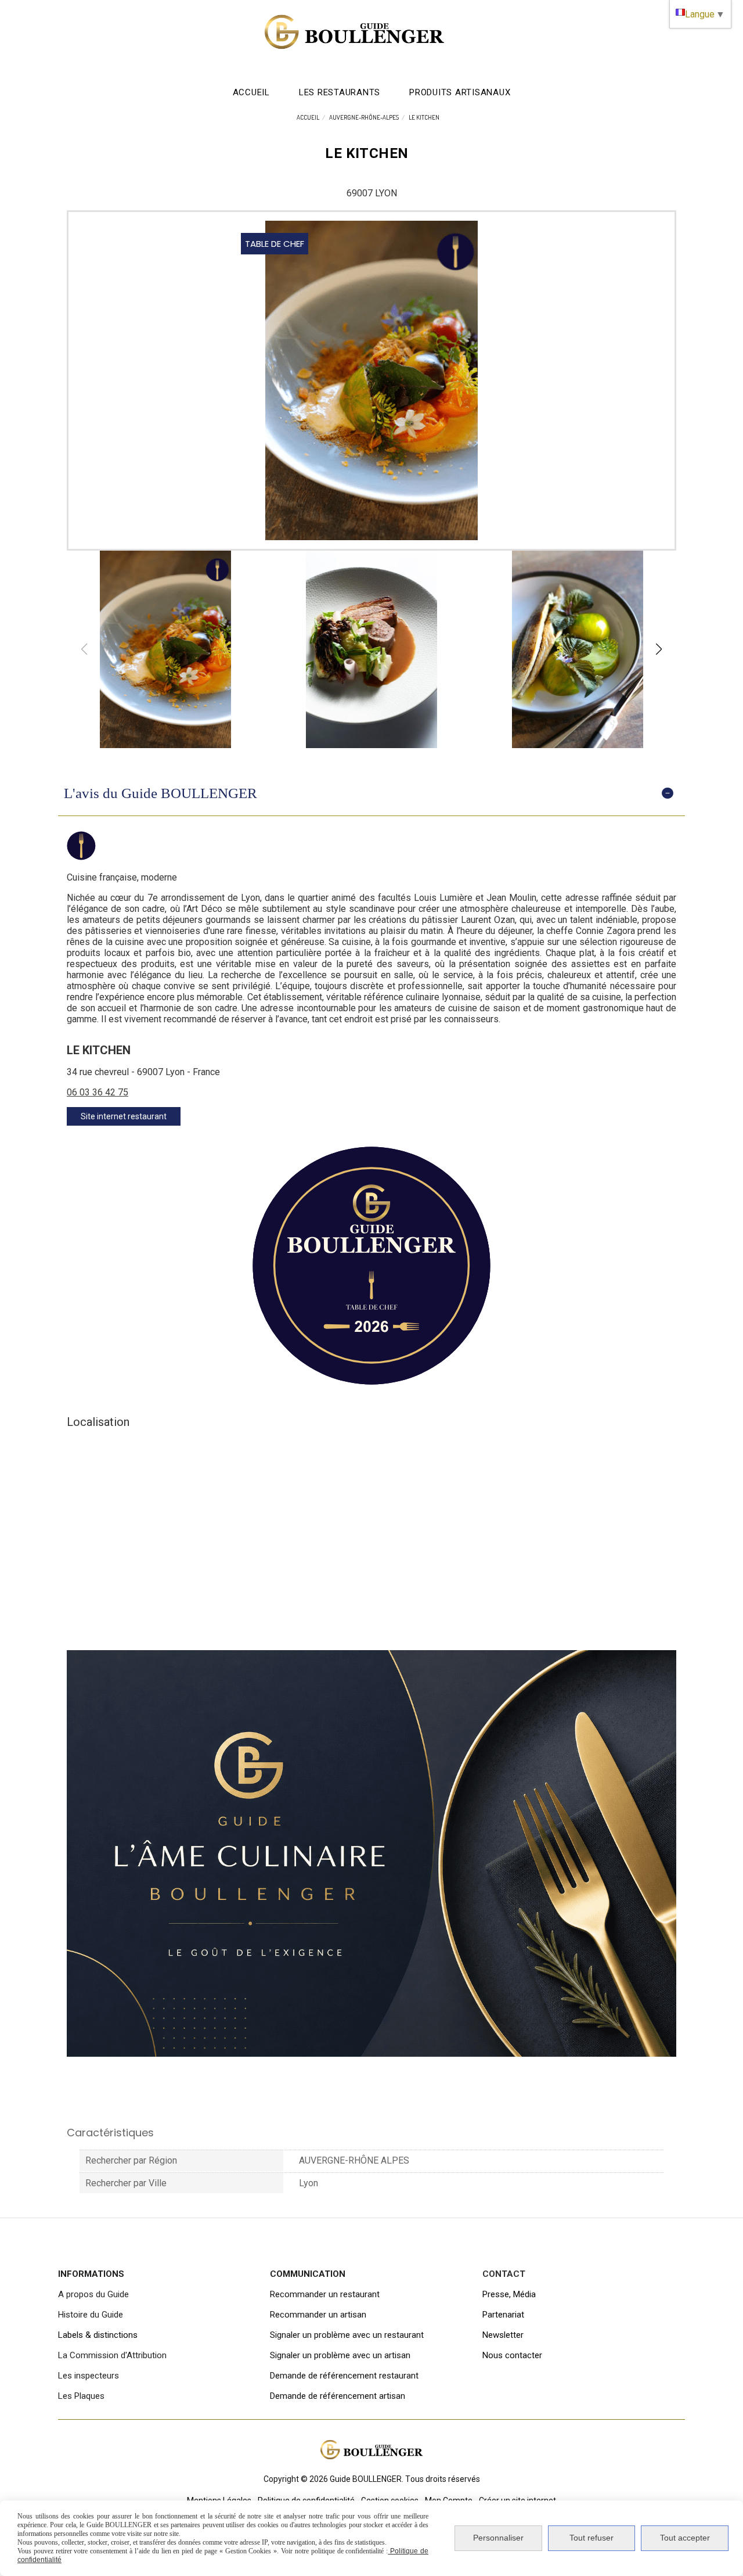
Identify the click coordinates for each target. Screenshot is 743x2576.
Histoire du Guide (91, 2315)
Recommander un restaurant (325, 2294)
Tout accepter (685, 2538)
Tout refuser (591, 2538)
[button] (659, 649)
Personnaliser (498, 2538)
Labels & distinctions (98, 2335)
